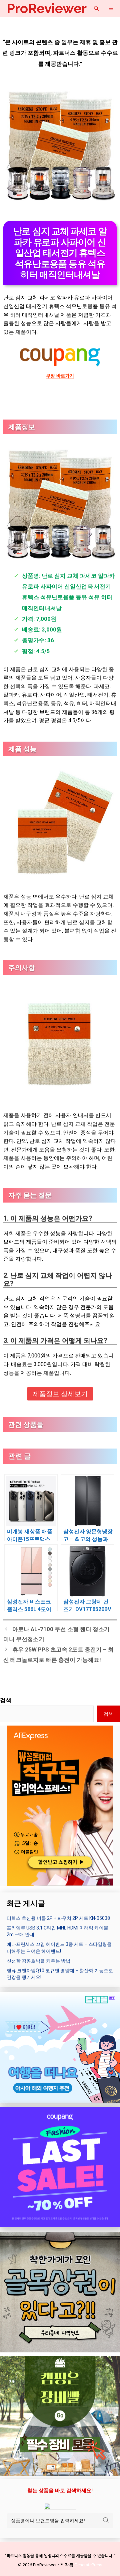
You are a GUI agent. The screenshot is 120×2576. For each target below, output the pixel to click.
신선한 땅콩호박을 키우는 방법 (38, 1961)
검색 (6, 1700)
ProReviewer (47, 8)
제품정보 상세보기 (60, 1394)
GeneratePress (88, 2565)
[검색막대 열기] (96, 8)
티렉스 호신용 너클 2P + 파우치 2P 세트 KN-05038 (58, 1918)
